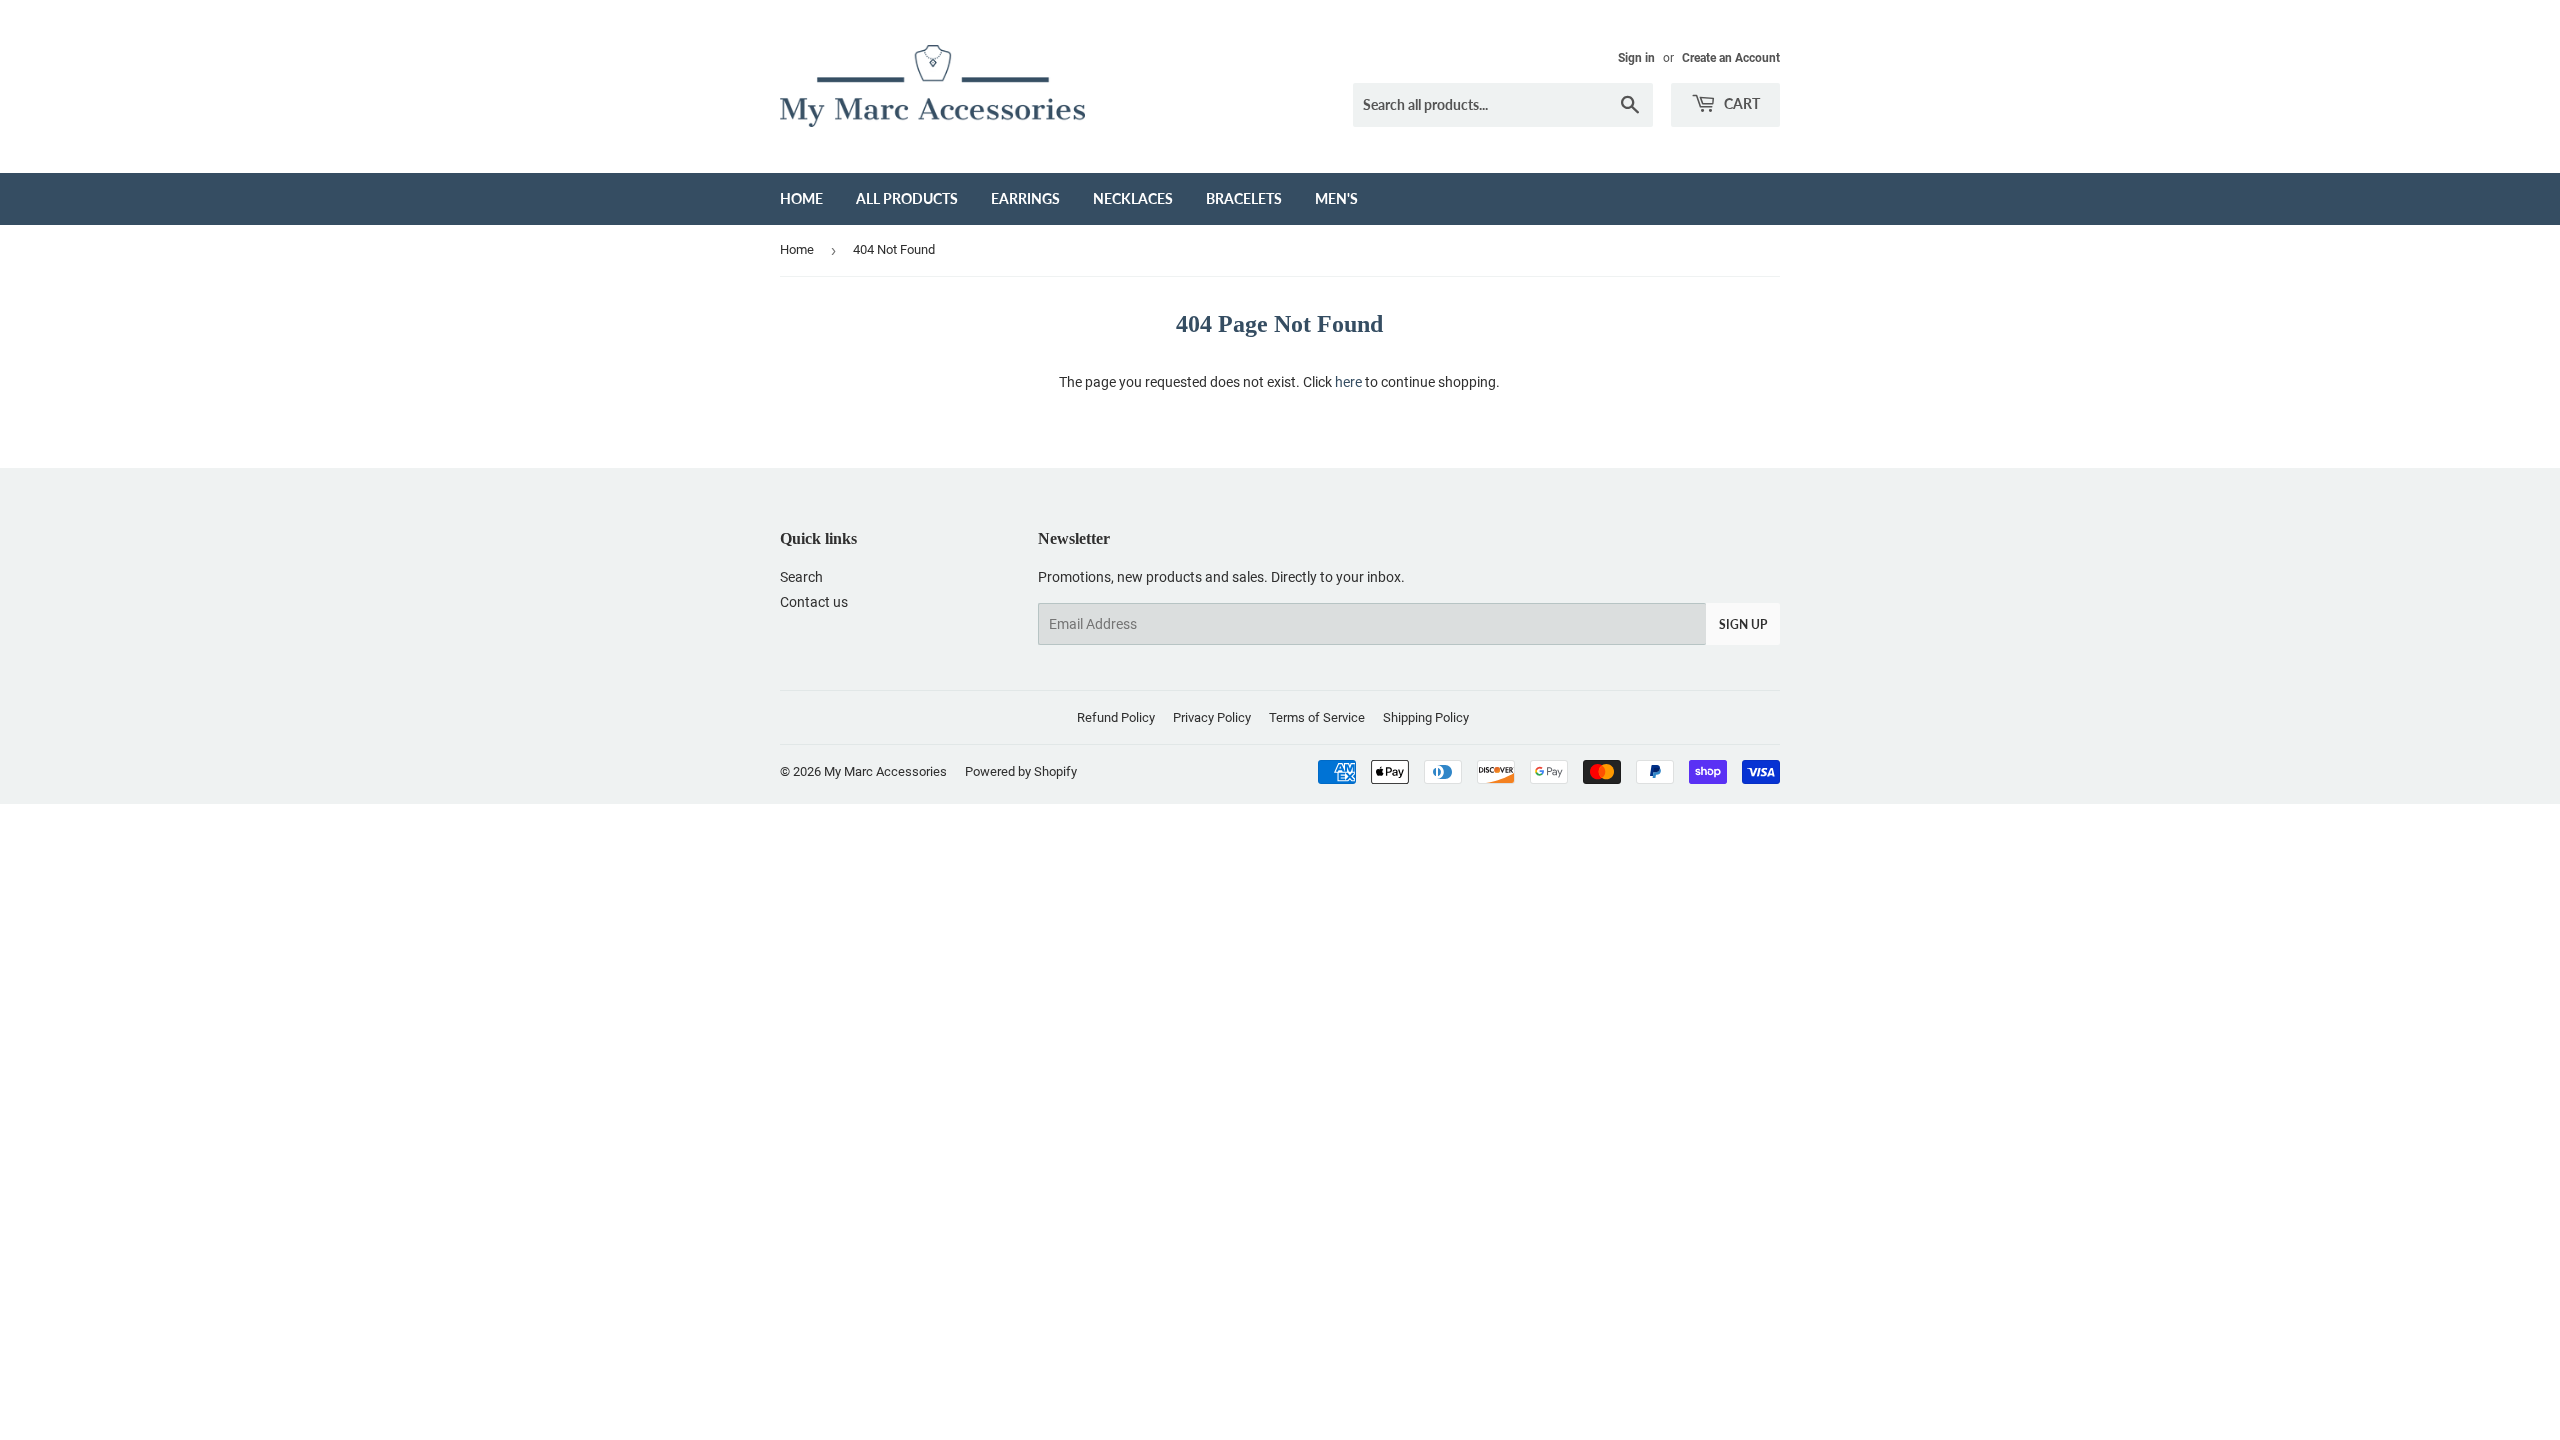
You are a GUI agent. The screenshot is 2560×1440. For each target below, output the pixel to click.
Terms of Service (1317, 717)
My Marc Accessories (885, 771)
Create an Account (1731, 58)
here (1348, 382)
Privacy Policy (1212, 717)
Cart (1740, 103)
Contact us (814, 602)
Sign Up (1743, 624)
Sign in (1636, 58)
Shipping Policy (1426, 717)
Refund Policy (1116, 717)
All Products (907, 198)
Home (801, 198)
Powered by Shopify (1021, 771)
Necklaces (1133, 198)
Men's (1336, 198)
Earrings (1025, 198)
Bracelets (1244, 198)
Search (801, 577)
